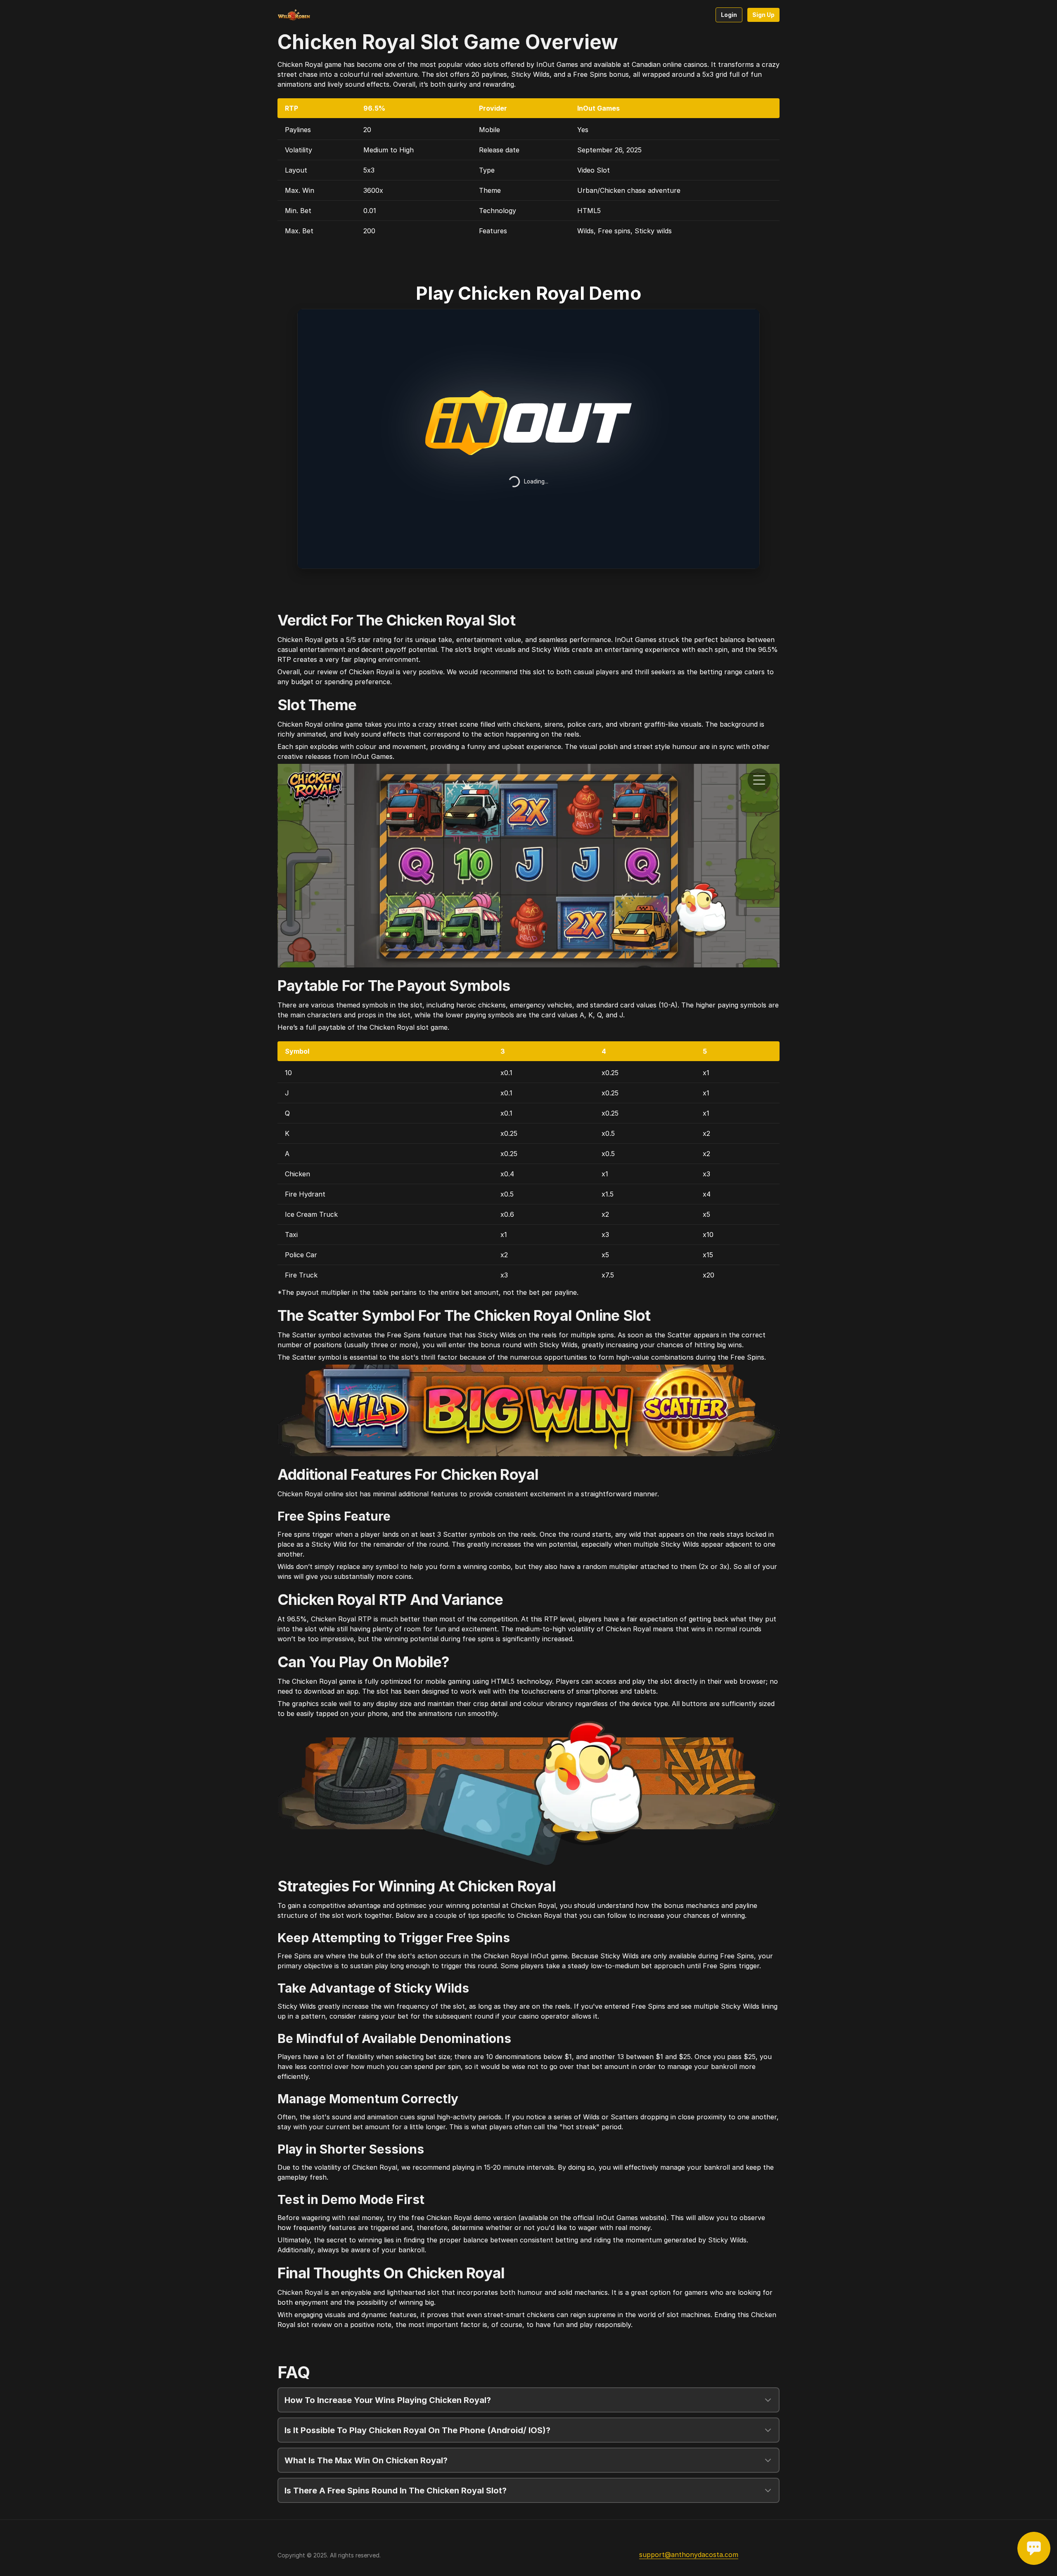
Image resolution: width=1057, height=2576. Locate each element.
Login (729, 15)
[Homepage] (310, 15)
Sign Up (763, 15)
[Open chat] (1034, 2548)
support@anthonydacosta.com (689, 2555)
